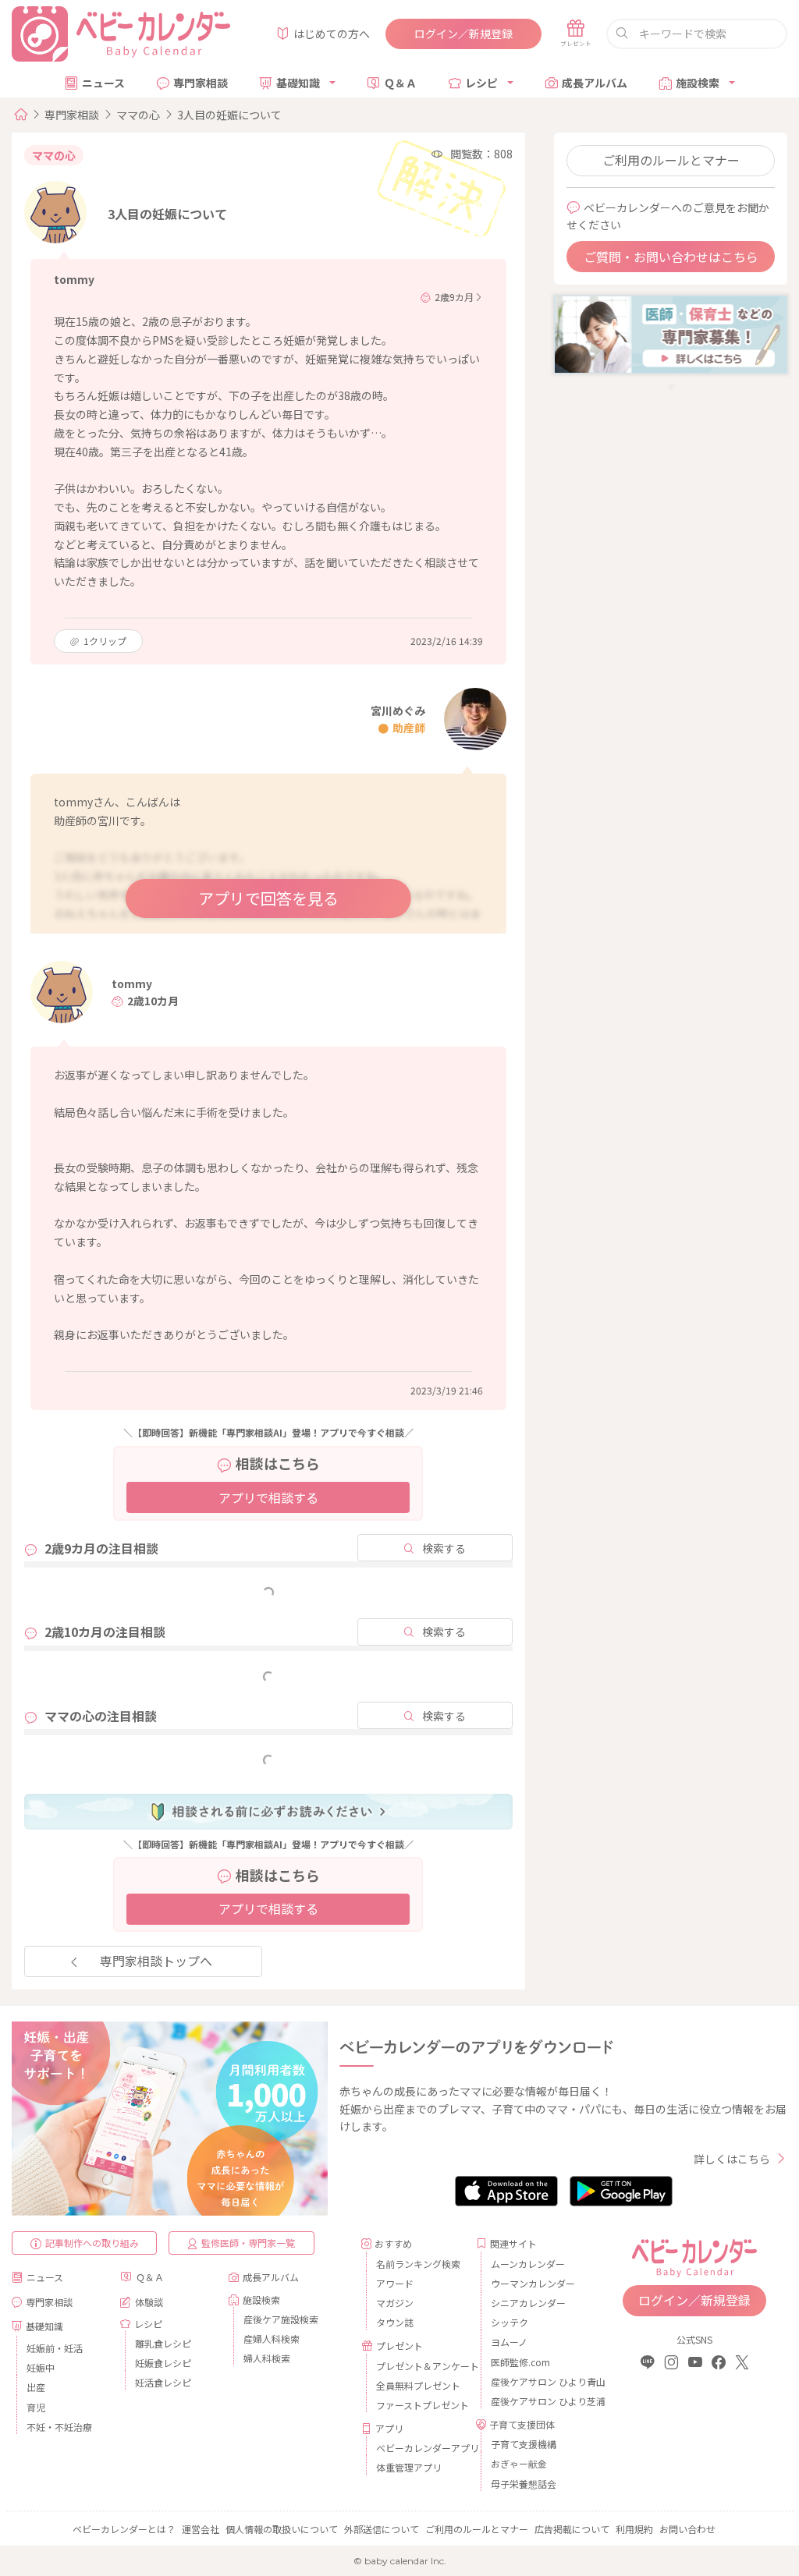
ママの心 (138, 115)
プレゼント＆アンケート (420, 2366)
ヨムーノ (509, 2342)
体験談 (149, 2302)
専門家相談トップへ (156, 1961)
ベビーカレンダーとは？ (124, 2529)
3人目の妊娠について (229, 115)
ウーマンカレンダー (533, 2283)
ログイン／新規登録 (463, 34)
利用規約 (634, 2529)
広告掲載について (572, 2529)
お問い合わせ (687, 2529)
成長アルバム (595, 83)
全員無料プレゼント (418, 2385)
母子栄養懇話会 (524, 2484)
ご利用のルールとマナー (671, 160)
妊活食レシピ (163, 2382)
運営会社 (201, 2529)
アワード (395, 2283)
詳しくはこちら (732, 2159)
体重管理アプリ (409, 2467)
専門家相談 (201, 83)
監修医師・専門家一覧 (248, 2243)
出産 (36, 2387)
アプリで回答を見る (268, 898)
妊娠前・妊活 (55, 2348)
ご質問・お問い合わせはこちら (671, 257)
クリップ (105, 641)
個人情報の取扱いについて (282, 2529)
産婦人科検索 (272, 2339)
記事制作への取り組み (92, 2243)
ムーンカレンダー (528, 2264)
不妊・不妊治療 (59, 2427)
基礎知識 (298, 83)
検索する (444, 1548)
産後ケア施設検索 (281, 2319)
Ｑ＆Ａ (400, 83)
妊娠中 (41, 2367)
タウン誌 (395, 2322)
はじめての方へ (332, 34)
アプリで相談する (268, 1497)
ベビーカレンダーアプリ (420, 2448)
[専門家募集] (671, 333)
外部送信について (382, 2529)
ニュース (103, 83)
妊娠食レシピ (163, 2363)
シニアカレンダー (528, 2303)
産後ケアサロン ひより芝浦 (535, 2401)
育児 (36, 2407)
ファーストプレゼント (420, 2405)
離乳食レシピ (163, 2343)
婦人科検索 (267, 2358)
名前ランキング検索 (418, 2264)
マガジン (395, 2303)
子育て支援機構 (524, 2444)
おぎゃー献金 (519, 2463)
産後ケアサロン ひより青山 (535, 2381)
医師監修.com (520, 2362)
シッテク (510, 2322)
